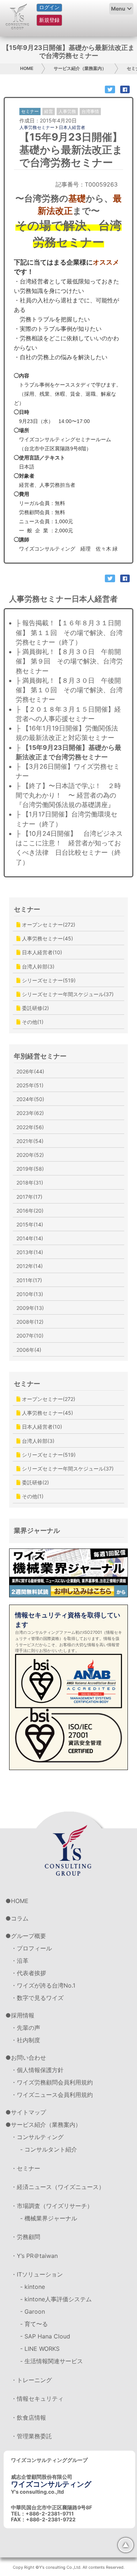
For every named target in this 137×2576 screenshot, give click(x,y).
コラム (20, 1918)
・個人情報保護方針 (37, 2070)
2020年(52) (30, 1155)
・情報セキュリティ (37, 2399)
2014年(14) (30, 1238)
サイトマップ (28, 2112)
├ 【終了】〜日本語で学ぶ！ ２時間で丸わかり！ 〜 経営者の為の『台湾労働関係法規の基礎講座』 (68, 795)
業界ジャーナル (37, 1530)
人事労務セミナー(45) (47, 938)
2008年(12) (30, 1322)
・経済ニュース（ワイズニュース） (58, 2187)
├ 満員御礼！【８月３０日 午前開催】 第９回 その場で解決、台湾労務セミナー (69, 661)
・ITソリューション (37, 2274)
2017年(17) (29, 1197)
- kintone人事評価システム (56, 2299)
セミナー (27, 909)
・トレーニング (31, 2380)
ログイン (49, 7)
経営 (49, 111)
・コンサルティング (37, 2137)
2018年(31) (30, 1183)
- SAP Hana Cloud (45, 2336)
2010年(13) (30, 1294)
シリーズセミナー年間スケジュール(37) (67, 994)
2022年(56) (30, 1127)
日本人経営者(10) (41, 952)
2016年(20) (30, 1211)
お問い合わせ (28, 2058)
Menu (118, 9)
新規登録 (49, 20)
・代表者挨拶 (28, 1973)
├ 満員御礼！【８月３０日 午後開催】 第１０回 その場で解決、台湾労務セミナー (69, 690)
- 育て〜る (34, 2324)
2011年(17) (29, 1280)
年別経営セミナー (40, 1056)
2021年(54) (30, 1141)
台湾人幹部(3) (37, 966)
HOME (27, 68)
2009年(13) (30, 1308)
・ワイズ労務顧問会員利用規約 (52, 2082)
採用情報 (23, 2015)
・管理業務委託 (31, 2436)
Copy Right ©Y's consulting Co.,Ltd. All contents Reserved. (69, 2567)
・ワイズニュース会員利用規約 (52, 2095)
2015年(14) (30, 1224)
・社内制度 (26, 2040)
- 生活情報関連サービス (52, 2361)
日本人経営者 (72, 127)
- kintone (33, 2287)
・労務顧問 (26, 2237)
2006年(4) (29, 1350)
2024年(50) (30, 1099)
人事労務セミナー (37, 127)
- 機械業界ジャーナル (49, 2218)
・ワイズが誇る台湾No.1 (43, 1985)
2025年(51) (30, 1085)
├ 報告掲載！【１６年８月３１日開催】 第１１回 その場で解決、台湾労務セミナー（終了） (69, 633)
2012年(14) (30, 1266)
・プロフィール (31, 1948)
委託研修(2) (35, 1008)
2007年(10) (30, 1336)
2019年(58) (30, 1169)
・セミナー (26, 2168)
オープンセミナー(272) (48, 925)
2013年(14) (30, 1252)
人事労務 (67, 111)
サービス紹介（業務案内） (80, 68)
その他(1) (32, 1022)
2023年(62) (30, 1113)
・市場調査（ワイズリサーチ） (52, 2206)
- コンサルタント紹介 (49, 2149)
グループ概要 (28, 1936)
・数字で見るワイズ (37, 1998)
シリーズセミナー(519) (48, 980)
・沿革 (20, 1961)
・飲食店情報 (28, 2418)
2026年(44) (30, 1071)
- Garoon (33, 2311)
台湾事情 (90, 111)
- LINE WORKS (40, 2349)
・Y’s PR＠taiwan (34, 2256)
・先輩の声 (26, 2028)
